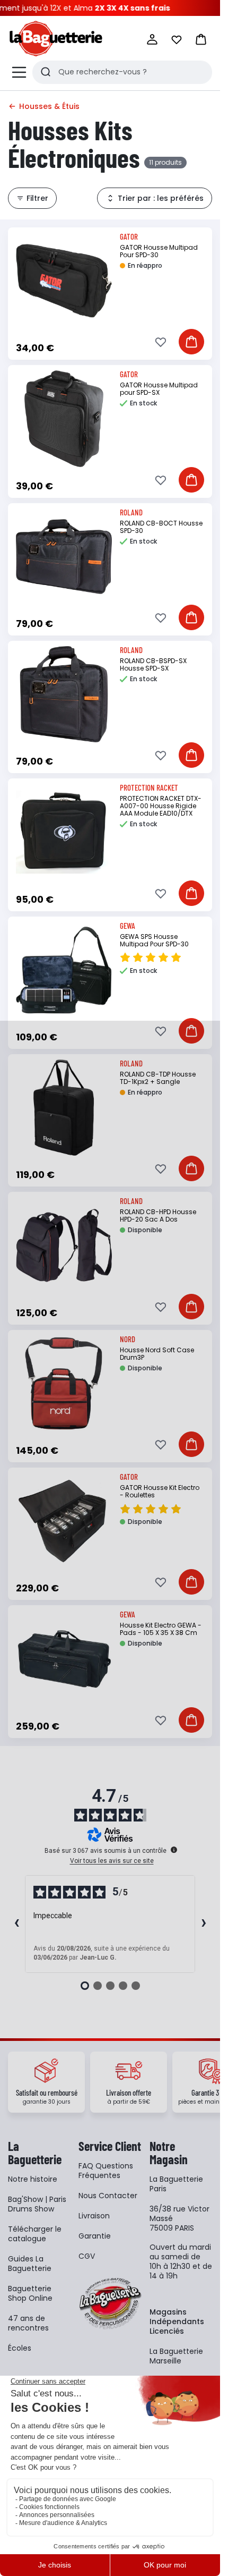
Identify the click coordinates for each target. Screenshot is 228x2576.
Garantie (95, 2236)
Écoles (20, 2348)
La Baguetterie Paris (176, 2184)
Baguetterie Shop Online (30, 2293)
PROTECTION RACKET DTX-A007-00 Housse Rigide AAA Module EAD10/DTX (161, 806)
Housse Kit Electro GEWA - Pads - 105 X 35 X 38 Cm (161, 1629)
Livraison (94, 2216)
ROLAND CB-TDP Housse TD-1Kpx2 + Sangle (158, 1078)
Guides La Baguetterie (30, 2264)
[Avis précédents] (16, 1924)
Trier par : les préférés (161, 198)
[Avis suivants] (204, 1924)
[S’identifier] (152, 39)
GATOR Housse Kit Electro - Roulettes (160, 1491)
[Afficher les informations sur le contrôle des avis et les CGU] (174, 1850)
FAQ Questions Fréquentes (106, 2171)
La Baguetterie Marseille (176, 2356)
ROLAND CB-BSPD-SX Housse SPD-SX (153, 664)
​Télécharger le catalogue (35, 2234)
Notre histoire (33, 2179)
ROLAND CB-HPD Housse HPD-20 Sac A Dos (158, 1215)
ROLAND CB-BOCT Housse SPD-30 (161, 527)
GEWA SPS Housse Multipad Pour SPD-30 (154, 940)
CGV (87, 2256)
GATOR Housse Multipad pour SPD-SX (159, 389)
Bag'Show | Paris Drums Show (37, 2204)
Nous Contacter (108, 2196)
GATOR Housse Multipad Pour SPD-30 (159, 251)
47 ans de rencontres (28, 2323)
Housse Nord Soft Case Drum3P (157, 1354)
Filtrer (37, 198)
